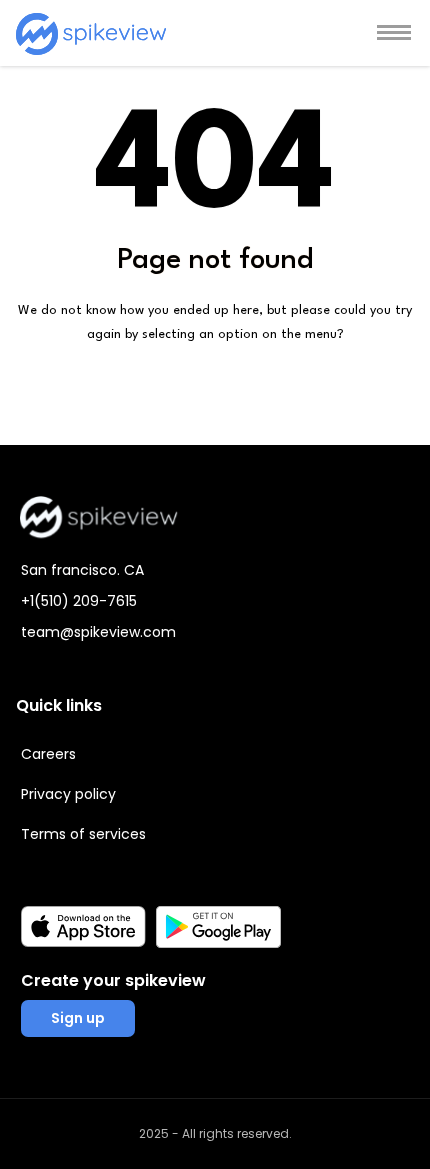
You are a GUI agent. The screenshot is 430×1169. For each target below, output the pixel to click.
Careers (48, 754)
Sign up (78, 1018)
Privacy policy (68, 794)
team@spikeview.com (98, 632)
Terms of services (83, 834)
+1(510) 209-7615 (79, 601)
